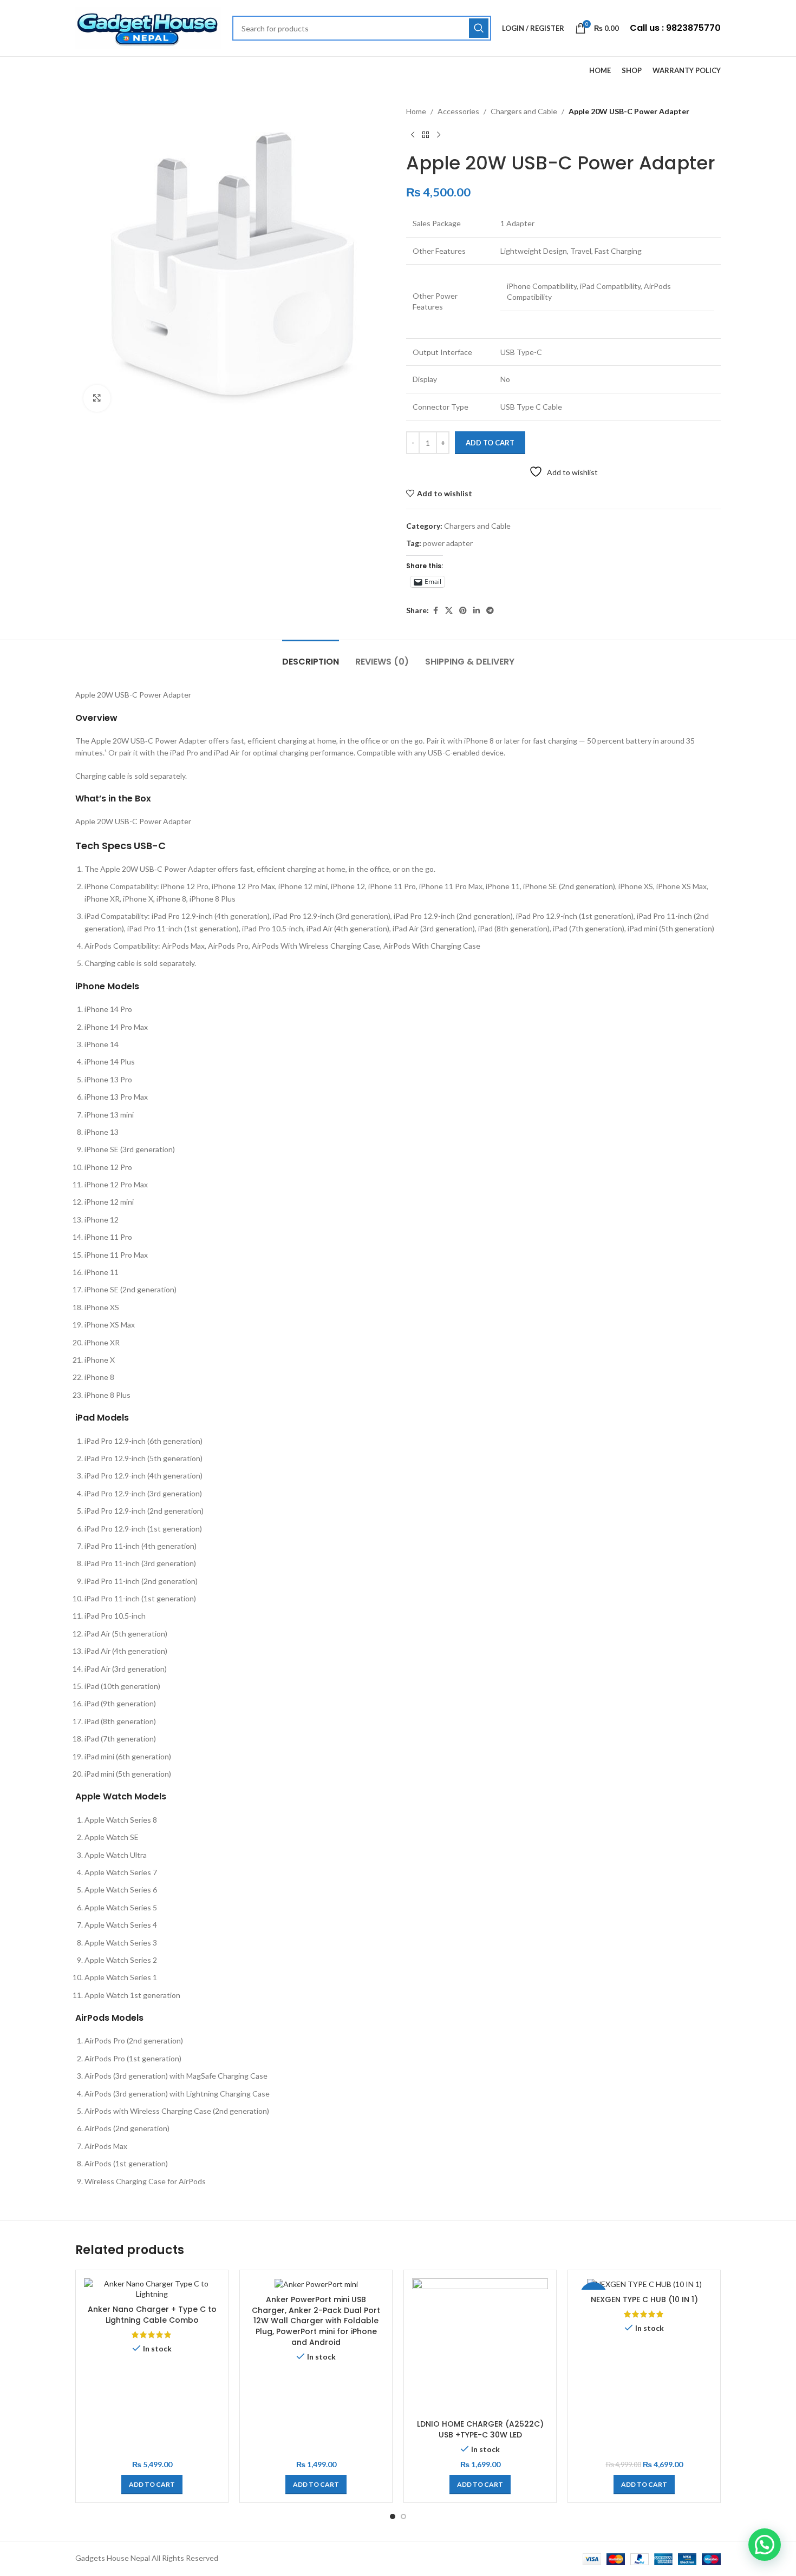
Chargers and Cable (524, 111)
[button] (152, 2485)
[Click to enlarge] (97, 398)
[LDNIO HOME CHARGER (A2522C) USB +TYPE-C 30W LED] (480, 2346)
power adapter (448, 543)
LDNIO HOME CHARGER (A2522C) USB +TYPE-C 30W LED (480, 2429)
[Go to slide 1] (393, 2516)
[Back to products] (426, 135)
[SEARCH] (479, 28)
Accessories (458, 111)
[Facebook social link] (435, 611)
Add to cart (490, 443)
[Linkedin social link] (477, 611)
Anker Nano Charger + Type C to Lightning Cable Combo (152, 2315)
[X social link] (449, 611)
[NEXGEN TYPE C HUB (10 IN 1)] (644, 2284)
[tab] (311, 656)
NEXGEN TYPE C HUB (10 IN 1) (644, 2299)
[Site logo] (148, 27)
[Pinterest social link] (463, 611)
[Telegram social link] (490, 611)
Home (416, 111)
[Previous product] (413, 135)
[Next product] (439, 135)
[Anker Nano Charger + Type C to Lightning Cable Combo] (152, 2289)
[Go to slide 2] (403, 2516)
